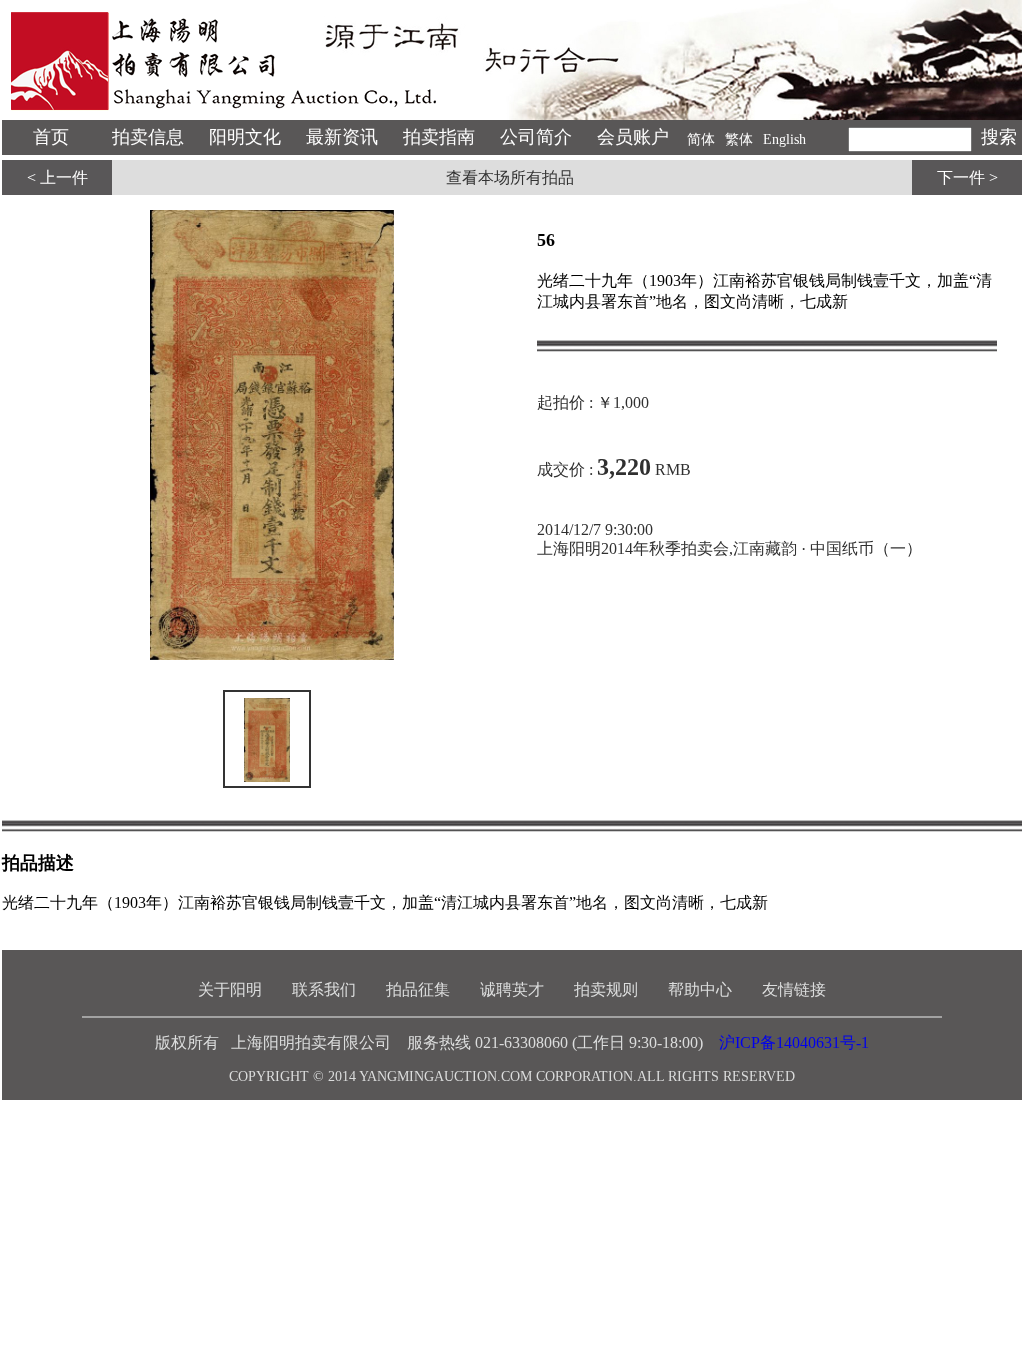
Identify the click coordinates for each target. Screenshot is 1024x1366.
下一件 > (967, 177)
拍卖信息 (148, 137)
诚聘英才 (512, 989)
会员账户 (633, 137)
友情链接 (794, 989)
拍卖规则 (606, 989)
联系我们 (324, 989)
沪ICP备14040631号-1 (794, 1042)
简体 (701, 139)
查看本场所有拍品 (510, 177)
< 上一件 (57, 177)
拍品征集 (418, 989)
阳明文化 (245, 137)
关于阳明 (230, 989)
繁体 (739, 139)
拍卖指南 (439, 137)
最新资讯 (342, 137)
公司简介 (536, 137)
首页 (51, 137)
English (784, 139)
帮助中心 (700, 989)
